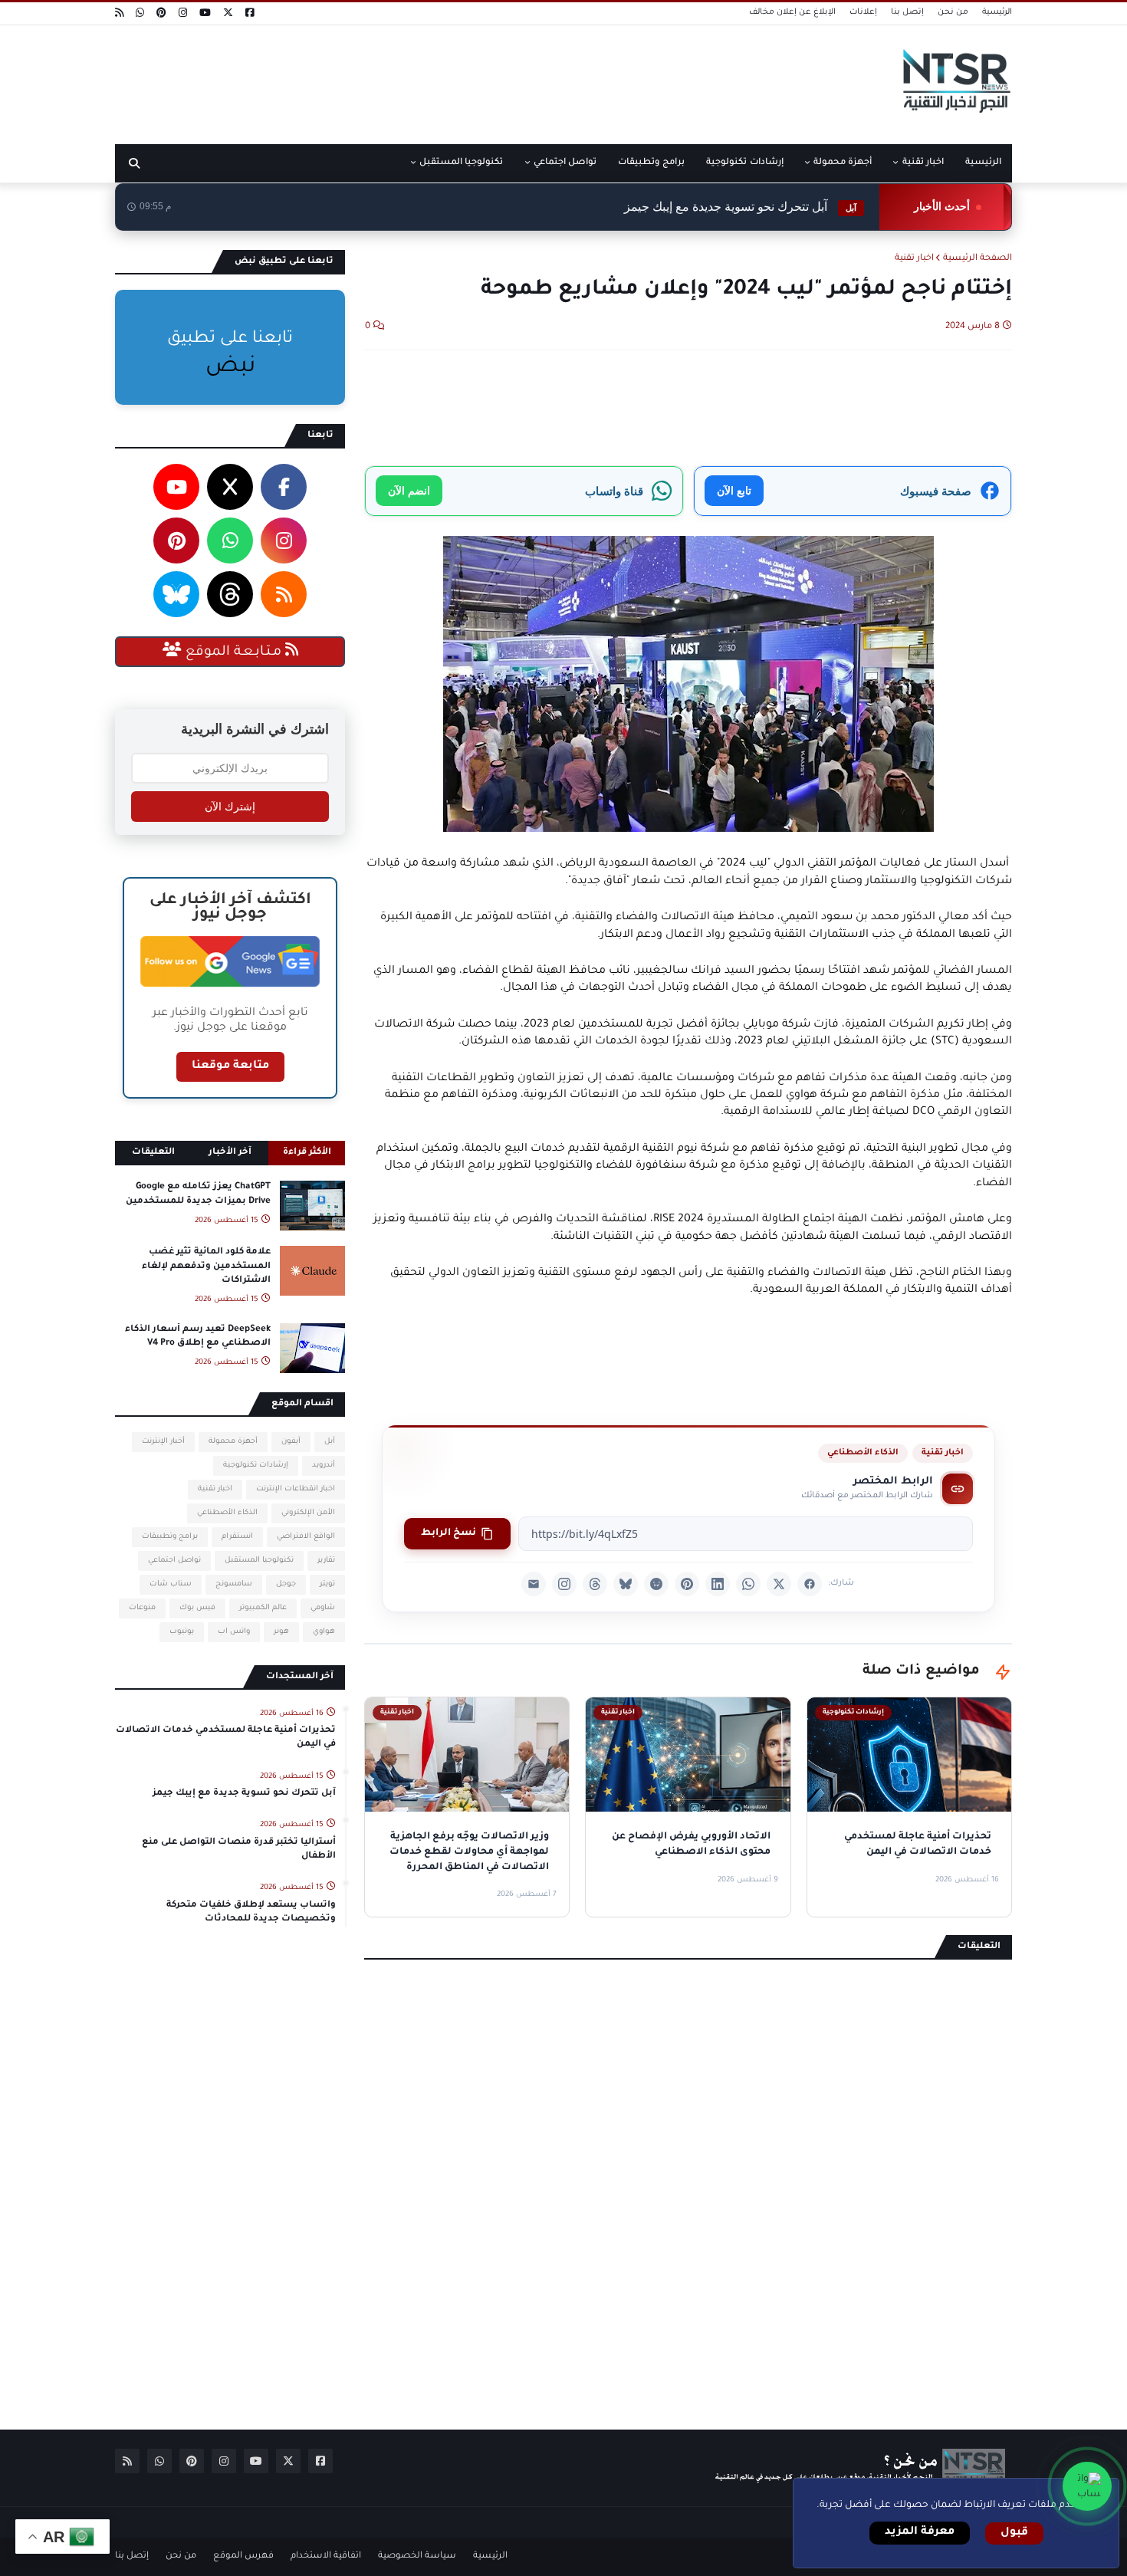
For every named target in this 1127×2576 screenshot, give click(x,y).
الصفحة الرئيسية (978, 259)
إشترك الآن (230, 807)
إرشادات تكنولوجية (256, 1465)
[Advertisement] (394, 79)
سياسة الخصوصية (417, 2556)
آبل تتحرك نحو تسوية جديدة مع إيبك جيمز (740, 207)
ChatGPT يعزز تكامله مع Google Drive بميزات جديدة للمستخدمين (198, 1194)
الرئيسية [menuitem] (983, 163)
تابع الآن (734, 490)
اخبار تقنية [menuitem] (923, 163)
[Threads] (595, 1584)
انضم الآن (409, 490)
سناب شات (171, 1584)
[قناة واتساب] (1087, 2486)
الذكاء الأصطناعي (863, 1453)
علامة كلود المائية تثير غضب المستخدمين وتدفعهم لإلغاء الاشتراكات (206, 1266)
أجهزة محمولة (233, 1442)
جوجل (286, 1584)
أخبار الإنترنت (163, 1442)
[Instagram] (564, 1584)
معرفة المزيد (920, 2532)
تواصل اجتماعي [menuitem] (565, 163)
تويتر (327, 1584)
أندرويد (324, 1465)
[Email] (534, 1584)
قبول (1014, 2533)
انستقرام (237, 1537)
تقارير (326, 1561)
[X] (779, 1584)
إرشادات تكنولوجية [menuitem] (744, 163)
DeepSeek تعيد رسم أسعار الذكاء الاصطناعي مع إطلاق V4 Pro (198, 1337)
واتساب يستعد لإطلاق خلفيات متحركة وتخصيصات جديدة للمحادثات (251, 1912)
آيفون (291, 1442)
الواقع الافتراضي (306, 1537)
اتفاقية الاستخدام (326, 2556)
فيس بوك (197, 1608)
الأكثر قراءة (307, 1153)
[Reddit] (656, 1584)
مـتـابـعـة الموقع (233, 652)
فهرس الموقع (243, 2556)
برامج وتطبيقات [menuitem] (651, 163)
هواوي (324, 1632)
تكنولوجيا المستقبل (259, 1561)
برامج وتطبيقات (170, 1537)
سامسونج (234, 1584)
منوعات (142, 1608)
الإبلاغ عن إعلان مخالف (792, 12)
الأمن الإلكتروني (308, 1513)
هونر (281, 1632)
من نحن (953, 12)
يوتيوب (182, 1632)
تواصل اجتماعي (174, 1561)
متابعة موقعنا (230, 1066)
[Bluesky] (626, 1584)
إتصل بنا (907, 12)
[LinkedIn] (718, 1584)
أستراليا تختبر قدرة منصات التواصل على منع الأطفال (239, 1850)
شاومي (323, 1608)
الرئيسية (997, 12)
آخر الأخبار (230, 1153)
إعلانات (863, 12)
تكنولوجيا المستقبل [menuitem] (461, 163)
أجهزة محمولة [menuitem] (843, 163)
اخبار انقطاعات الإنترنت (296, 1489)
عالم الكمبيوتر (263, 1608)
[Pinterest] (687, 1584)
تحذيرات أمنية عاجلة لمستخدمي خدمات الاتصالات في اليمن (226, 1738)
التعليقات (153, 1153)
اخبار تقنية (914, 259)
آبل (330, 1442)
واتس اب (234, 1632)
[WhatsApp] (748, 1584)
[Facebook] (810, 1584)
